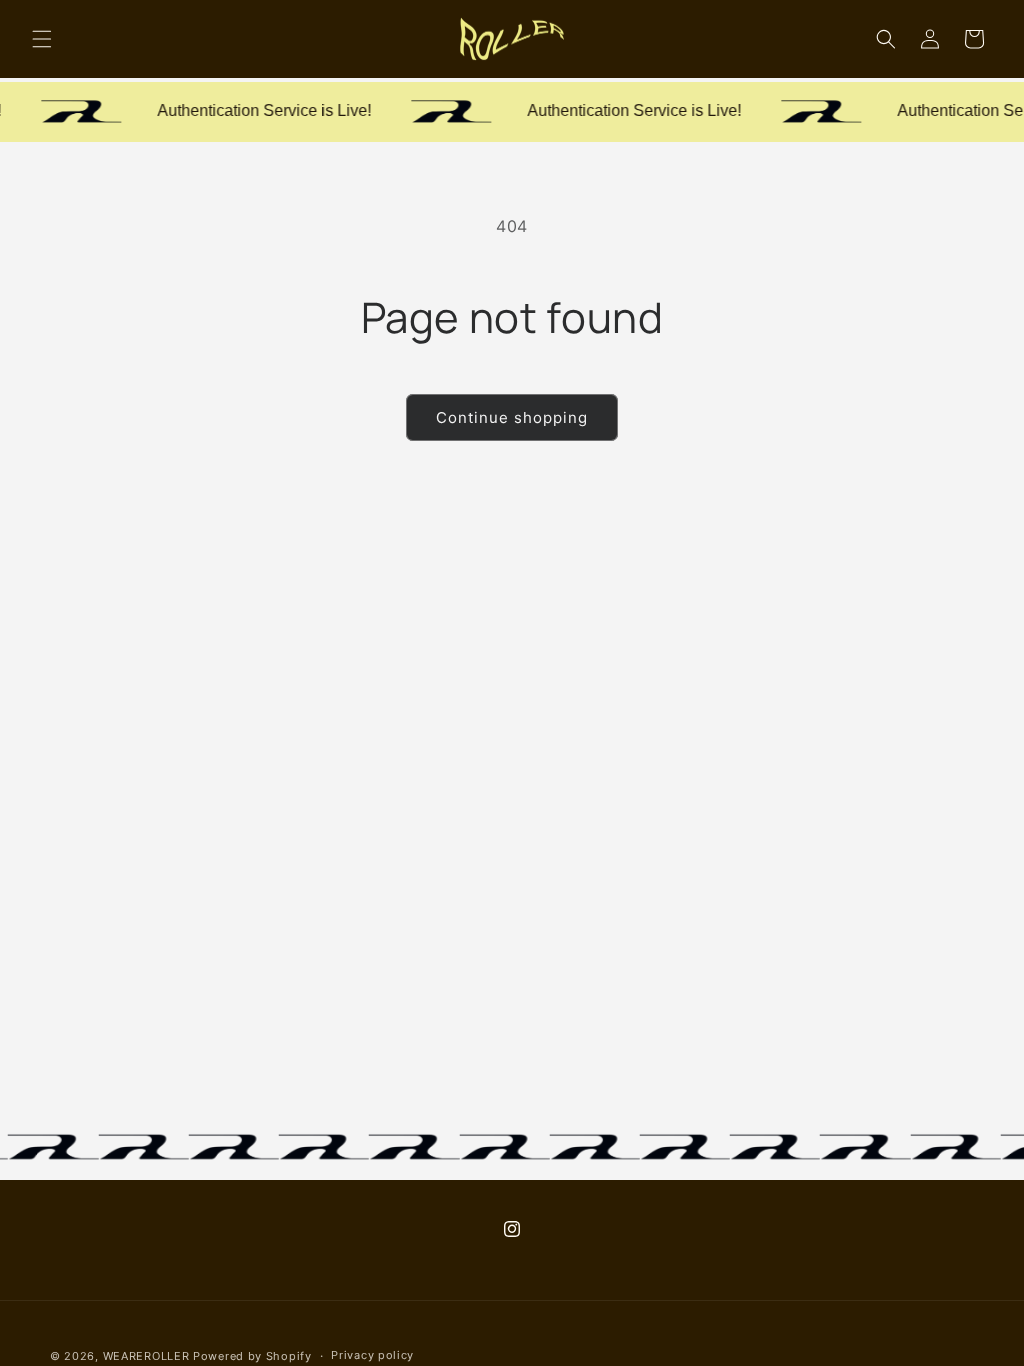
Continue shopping (512, 417)
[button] (42, 39)
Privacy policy (372, 1355)
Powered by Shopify (252, 1356)
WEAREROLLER (146, 1356)
